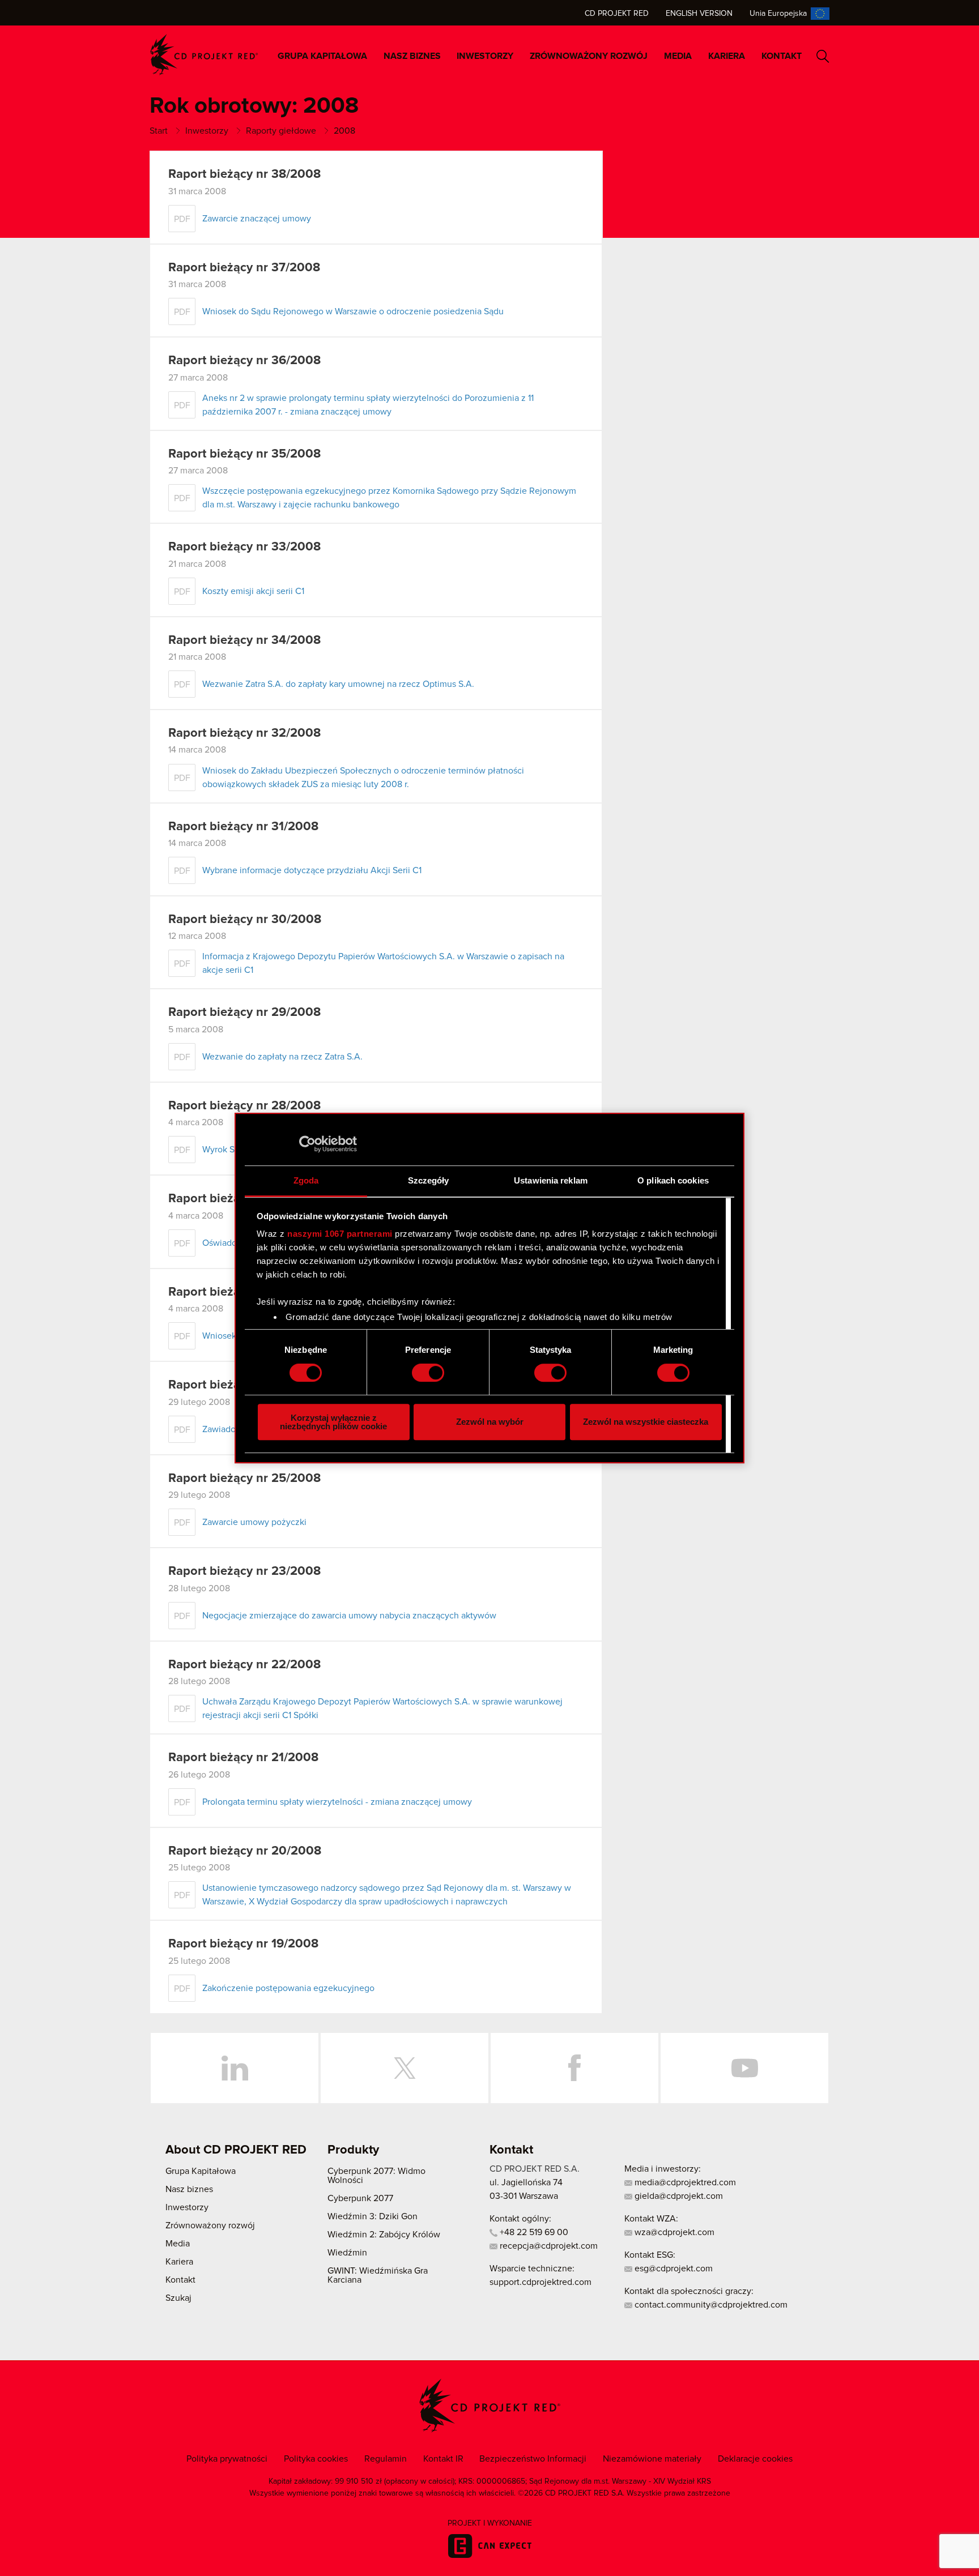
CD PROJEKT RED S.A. (535, 2169)
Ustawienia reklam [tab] (551, 1180)
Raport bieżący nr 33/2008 (244, 547)
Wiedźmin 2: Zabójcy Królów (384, 2235)
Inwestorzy (485, 56)
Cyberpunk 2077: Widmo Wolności (376, 2176)
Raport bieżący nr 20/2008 (245, 1851)
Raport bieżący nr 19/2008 (243, 1944)
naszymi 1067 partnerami (340, 1234)
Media (678, 56)
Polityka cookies (316, 2459)
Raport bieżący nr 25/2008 (244, 1479)
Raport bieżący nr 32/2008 (244, 733)
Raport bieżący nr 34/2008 (244, 640)
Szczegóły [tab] (429, 1180)
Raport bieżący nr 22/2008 (244, 1665)
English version (699, 14)
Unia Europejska (778, 14)
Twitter (405, 2068)
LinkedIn (235, 2068)
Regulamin (386, 2459)
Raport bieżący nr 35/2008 (244, 454)
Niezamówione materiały (652, 2459)
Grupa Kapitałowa (322, 56)
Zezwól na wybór (490, 1422)
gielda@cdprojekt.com (678, 2196)
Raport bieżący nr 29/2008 (244, 1013)
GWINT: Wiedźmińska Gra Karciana (378, 2275)
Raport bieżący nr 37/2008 (244, 268)
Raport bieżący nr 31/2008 (243, 827)
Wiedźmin (347, 2253)
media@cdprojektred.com (684, 2182)
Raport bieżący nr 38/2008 (244, 174)
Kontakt (782, 56)
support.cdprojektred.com (540, 2282)
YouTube (744, 2068)
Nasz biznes (412, 56)
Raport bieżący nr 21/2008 (243, 1758)
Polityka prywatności (227, 2459)
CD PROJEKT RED (204, 55)
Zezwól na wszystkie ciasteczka (646, 1422)
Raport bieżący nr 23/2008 (244, 1571)
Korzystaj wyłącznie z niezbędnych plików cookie (333, 1422)
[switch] (428, 1373)
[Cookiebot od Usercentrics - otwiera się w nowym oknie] (307, 1144)
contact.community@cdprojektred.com (710, 2305)
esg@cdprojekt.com (672, 2269)
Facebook (574, 2068)
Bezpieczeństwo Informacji (533, 2459)
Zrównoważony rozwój (589, 56)
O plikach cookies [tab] (673, 1180)
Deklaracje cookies (755, 2459)
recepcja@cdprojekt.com (548, 2246)
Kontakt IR (443, 2459)
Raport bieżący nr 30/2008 (245, 920)
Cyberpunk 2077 (360, 2198)
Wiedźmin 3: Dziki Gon (373, 2216)
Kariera (727, 56)
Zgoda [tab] (306, 1180)
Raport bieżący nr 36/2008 (244, 361)
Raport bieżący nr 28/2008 (244, 1106)
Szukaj (823, 56)
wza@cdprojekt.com (673, 2232)
